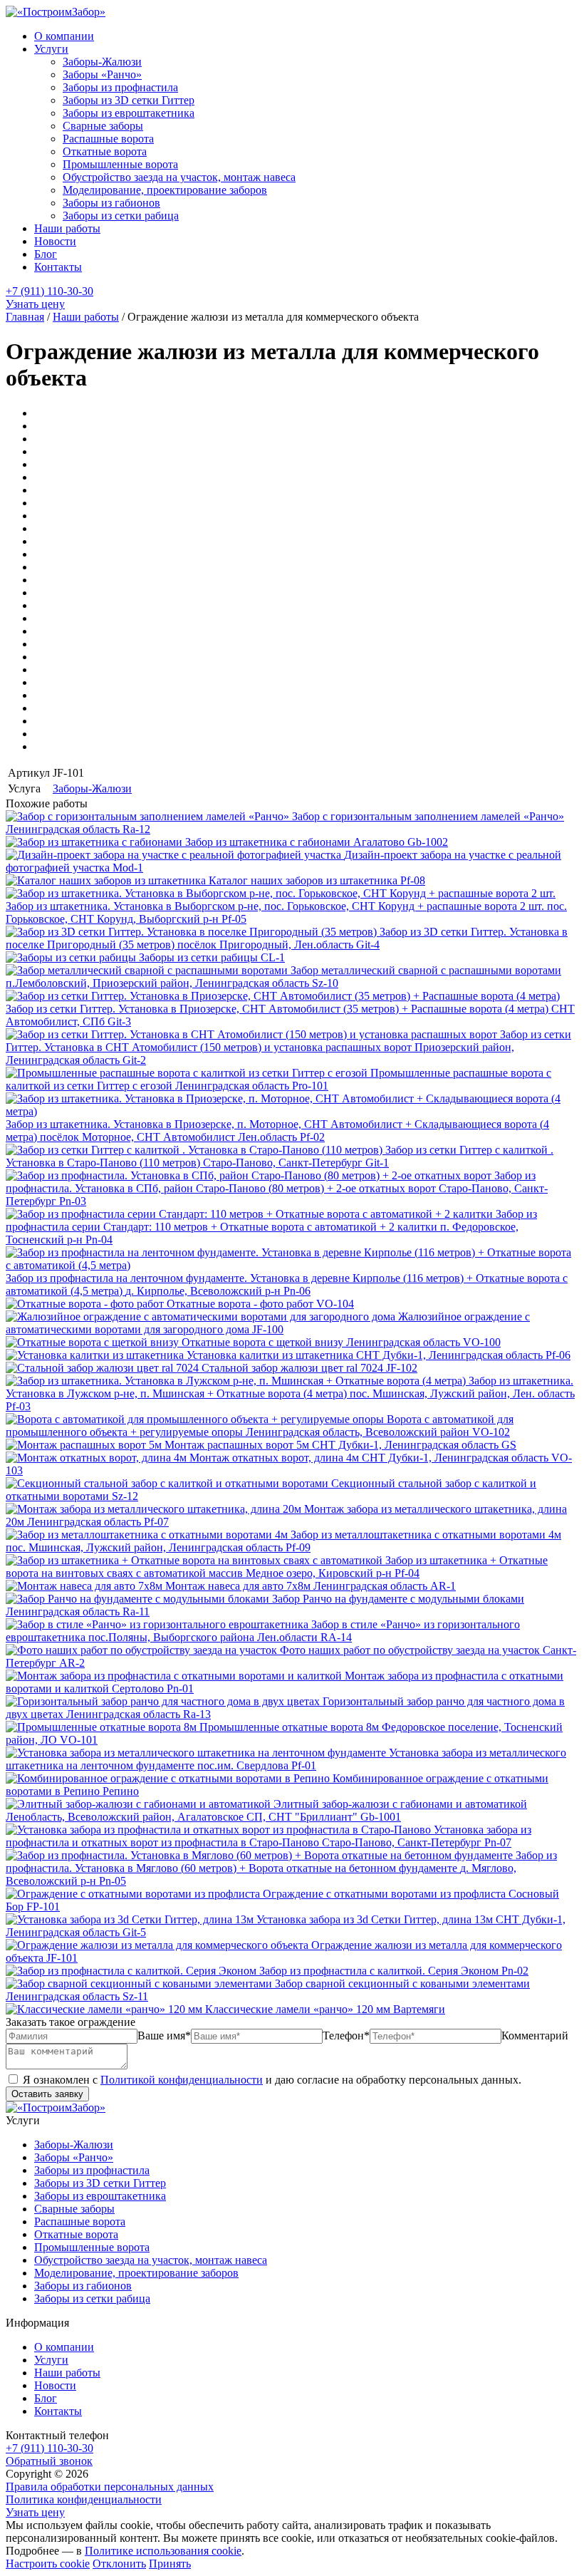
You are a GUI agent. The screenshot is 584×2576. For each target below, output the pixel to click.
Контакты (58, 267)
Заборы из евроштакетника (129, 113)
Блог (46, 254)
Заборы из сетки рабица (121, 216)
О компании (64, 36)
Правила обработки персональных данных (110, 2487)
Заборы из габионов (111, 203)
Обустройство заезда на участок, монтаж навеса (179, 177)
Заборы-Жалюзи (102, 62)
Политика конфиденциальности (84, 2499)
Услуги (51, 49)
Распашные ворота (108, 139)
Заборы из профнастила (120, 87)
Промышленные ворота (120, 164)
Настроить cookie (48, 2564)
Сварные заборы (103, 126)
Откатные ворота (105, 151)
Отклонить (119, 2564)
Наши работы (67, 228)
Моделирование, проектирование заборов (165, 190)
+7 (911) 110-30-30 (49, 291)
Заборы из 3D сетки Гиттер (129, 100)
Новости (55, 241)
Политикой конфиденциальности (182, 2080)
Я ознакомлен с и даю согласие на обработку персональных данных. (271, 2080)
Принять (170, 2564)
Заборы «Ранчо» (102, 74)
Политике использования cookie (163, 2551)
